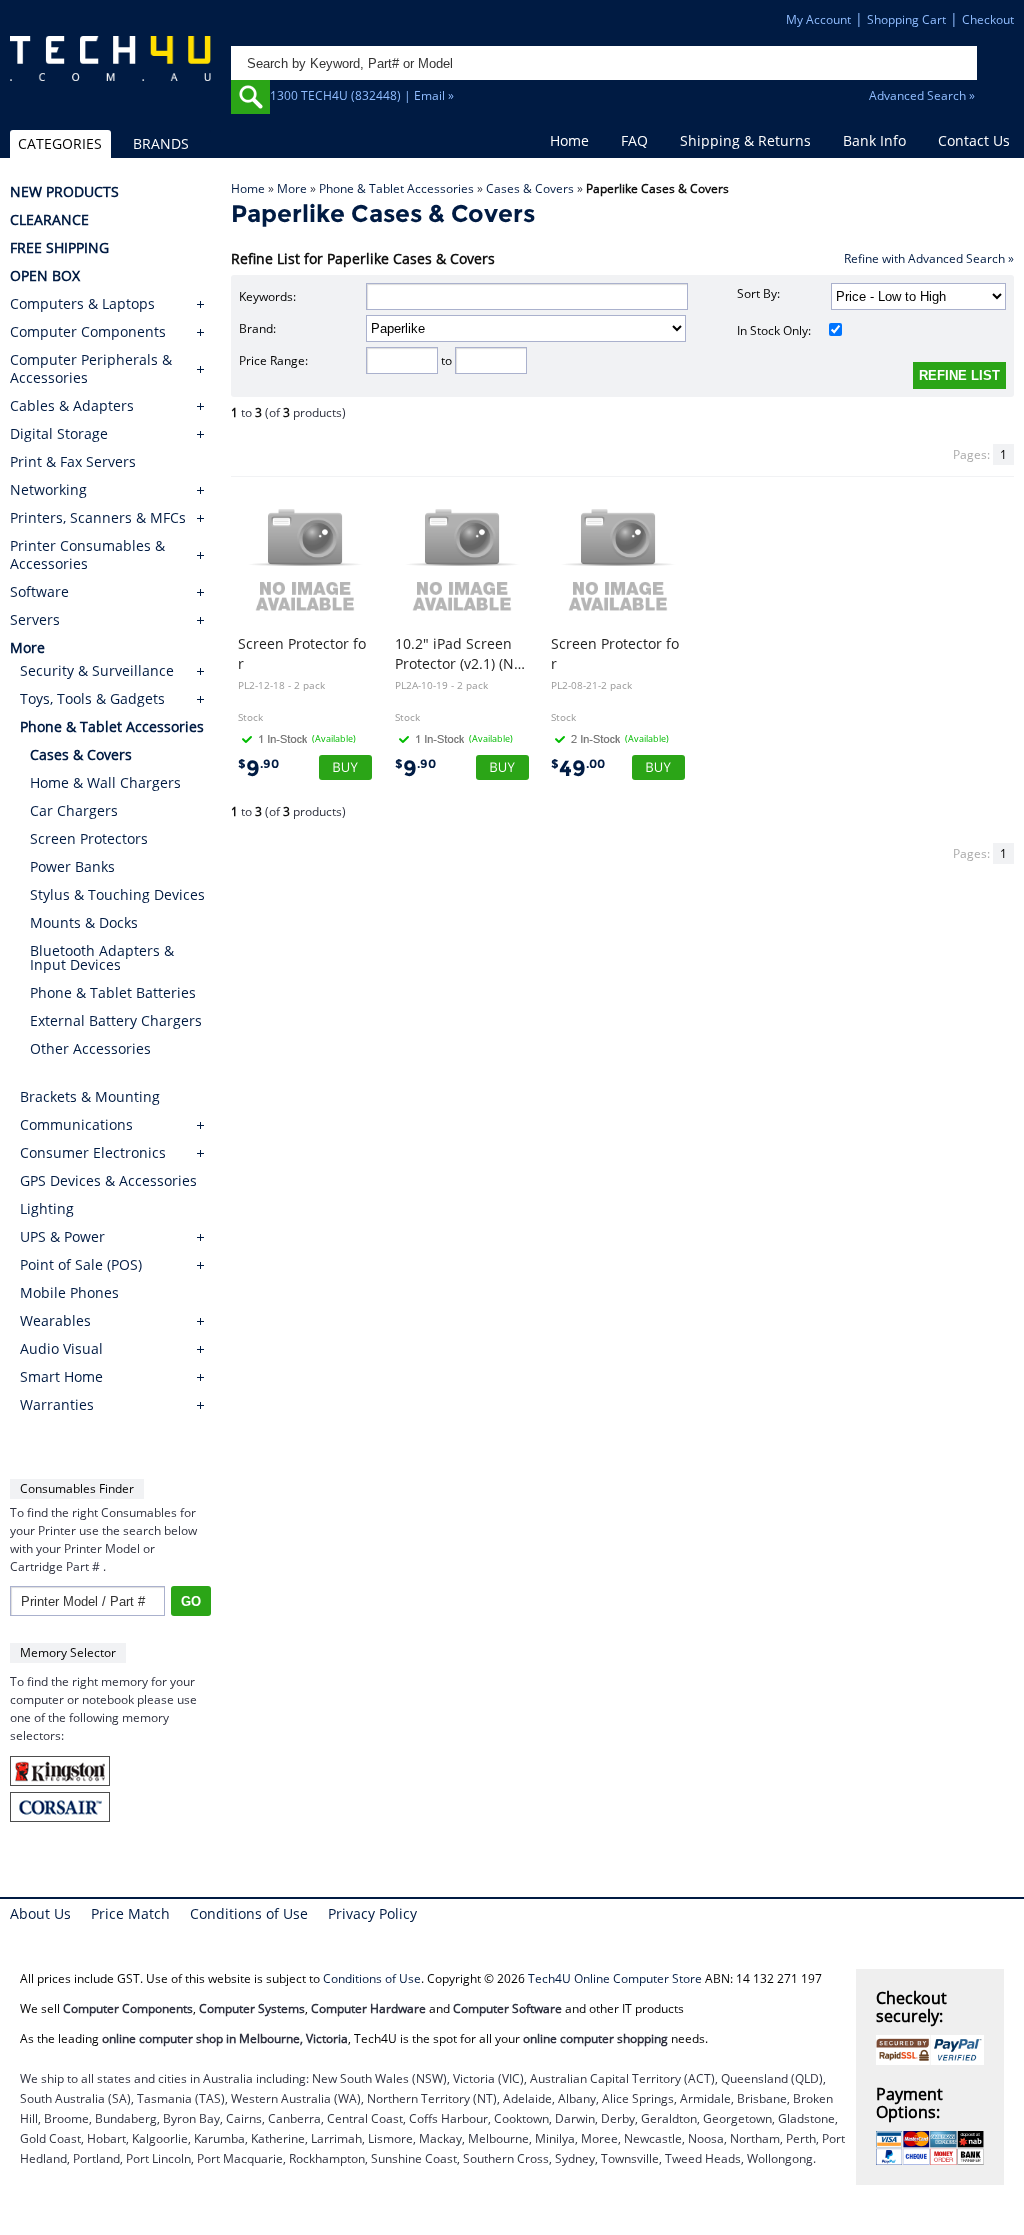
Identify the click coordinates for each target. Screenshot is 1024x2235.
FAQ (634, 140)
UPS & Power (62, 1236)
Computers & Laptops (82, 304)
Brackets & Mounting (90, 1096)
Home (569, 140)
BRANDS (161, 143)
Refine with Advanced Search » (929, 258)
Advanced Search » (922, 95)
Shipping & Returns (745, 140)
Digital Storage (59, 434)
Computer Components (88, 332)
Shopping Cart (906, 19)
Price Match (130, 1913)
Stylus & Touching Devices (117, 894)
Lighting (47, 1208)
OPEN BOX (45, 276)
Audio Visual (61, 1348)
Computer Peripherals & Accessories (91, 369)
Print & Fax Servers (73, 462)
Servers (35, 620)
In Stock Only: (774, 330)
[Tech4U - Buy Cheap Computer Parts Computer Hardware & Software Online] (110, 73)
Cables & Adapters (72, 406)
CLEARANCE (49, 220)
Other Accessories (90, 1048)
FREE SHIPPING (59, 248)
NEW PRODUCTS (64, 192)
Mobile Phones (69, 1292)
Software (39, 592)
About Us (40, 1913)
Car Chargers (74, 810)
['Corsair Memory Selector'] (60, 1817)
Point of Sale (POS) (81, 1264)
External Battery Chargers (116, 1020)
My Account (818, 19)
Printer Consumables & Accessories (87, 555)
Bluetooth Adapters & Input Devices (102, 957)
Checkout (988, 19)
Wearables (55, 1320)
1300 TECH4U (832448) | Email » (362, 95)
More (292, 188)
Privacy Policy (372, 1913)
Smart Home (61, 1376)
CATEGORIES (60, 143)
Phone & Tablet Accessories (396, 188)
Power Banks (72, 866)
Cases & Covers (530, 188)
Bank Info (874, 140)
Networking (48, 490)
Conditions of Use (249, 1913)
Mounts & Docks (84, 922)
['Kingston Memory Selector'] (60, 1781)
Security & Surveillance (97, 670)
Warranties (57, 1404)
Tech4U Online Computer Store (615, 1978)
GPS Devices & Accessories (108, 1180)
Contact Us (974, 140)
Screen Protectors (89, 838)
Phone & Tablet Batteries (113, 992)
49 (578, 768)
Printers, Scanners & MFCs (98, 518)
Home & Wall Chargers (105, 782)
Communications (76, 1124)
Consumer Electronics (93, 1152)
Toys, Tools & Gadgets (92, 698)
